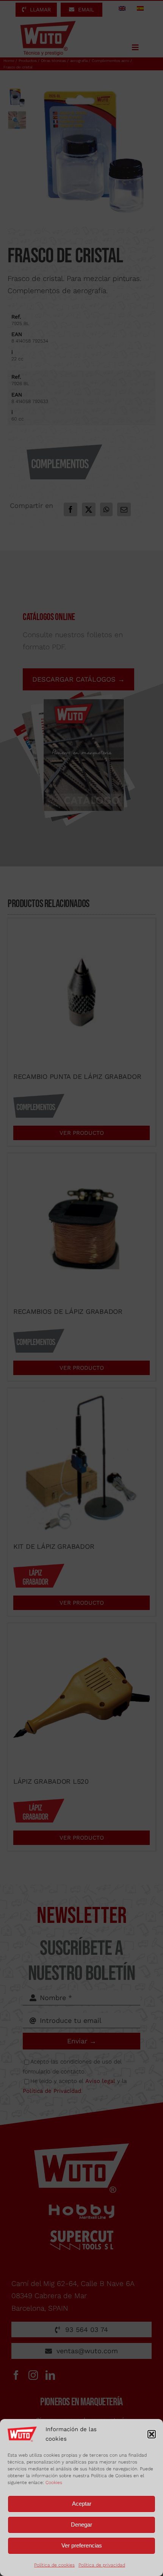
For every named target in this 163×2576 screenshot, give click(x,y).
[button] (152, 2434)
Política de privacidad (102, 2565)
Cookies (54, 2482)
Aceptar (82, 2504)
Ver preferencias (82, 2545)
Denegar (81, 2524)
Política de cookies (54, 2565)
